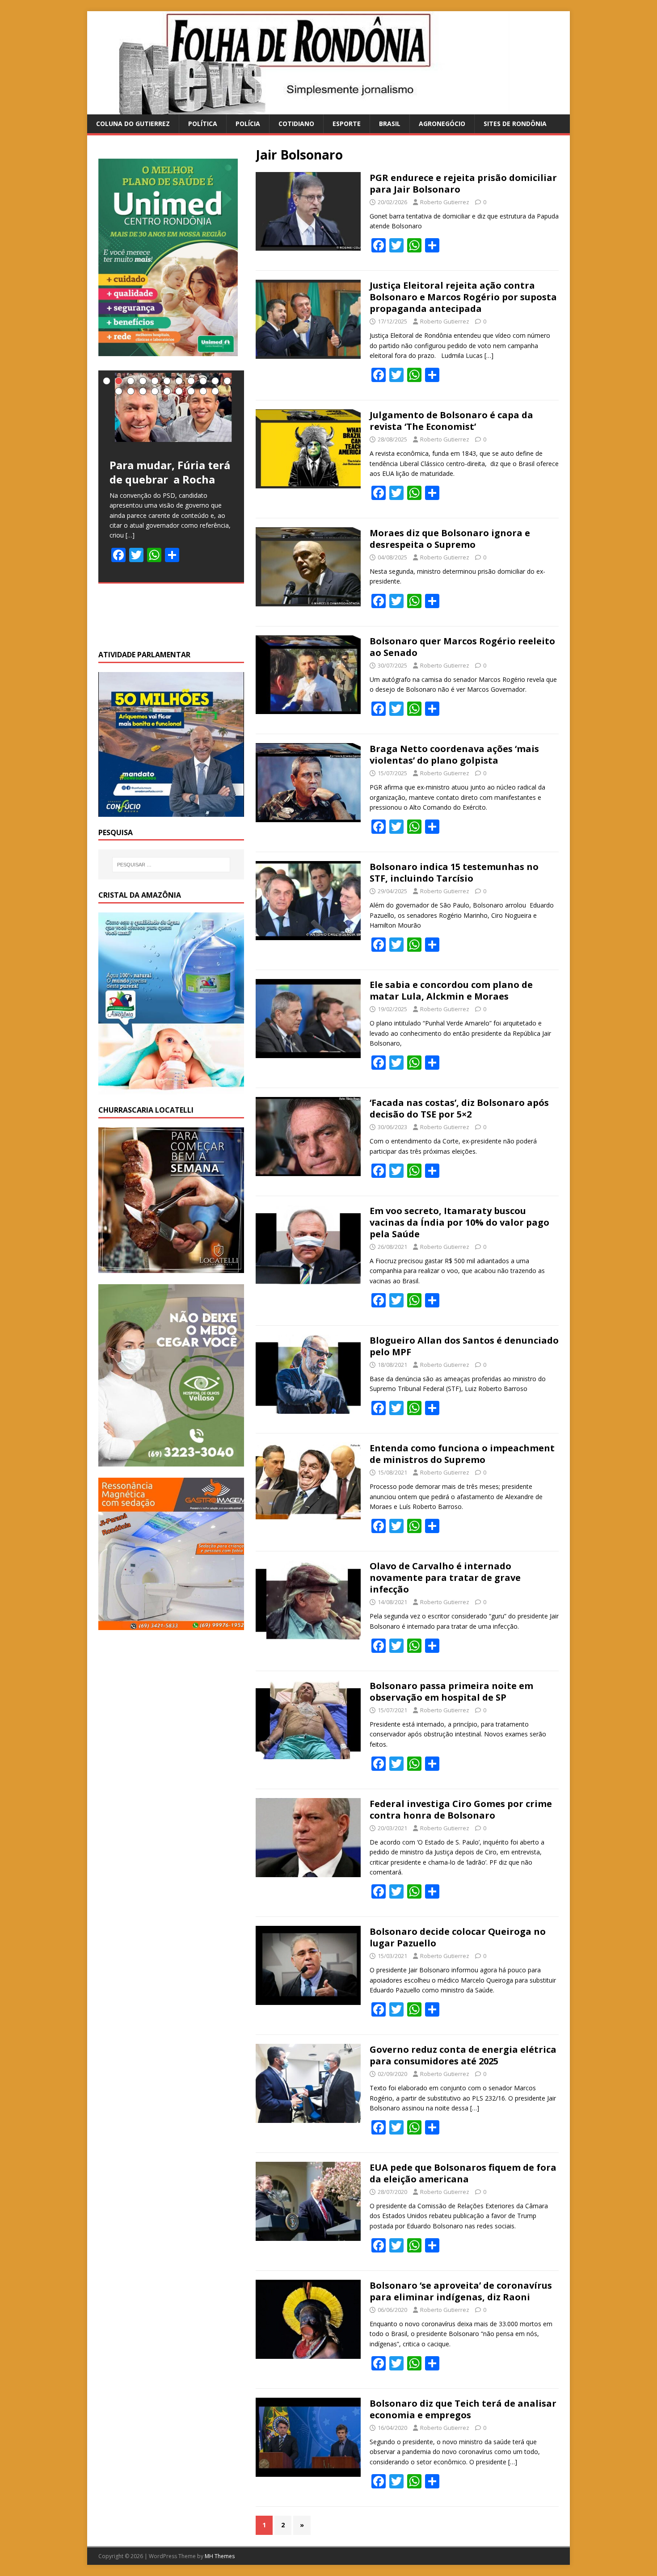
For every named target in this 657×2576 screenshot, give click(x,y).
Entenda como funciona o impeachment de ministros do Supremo (462, 1454)
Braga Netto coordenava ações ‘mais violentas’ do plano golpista (454, 754)
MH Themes (220, 2556)
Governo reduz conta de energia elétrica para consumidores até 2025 (463, 2055)
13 (131, 391)
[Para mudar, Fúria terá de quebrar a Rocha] (171, 409)
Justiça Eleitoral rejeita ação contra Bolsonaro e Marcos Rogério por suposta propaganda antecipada (463, 297)
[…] (489, 355)
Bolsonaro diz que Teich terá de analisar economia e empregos (463, 2409)
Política (203, 124)
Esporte (347, 124)
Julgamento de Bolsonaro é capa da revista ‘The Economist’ (451, 421)
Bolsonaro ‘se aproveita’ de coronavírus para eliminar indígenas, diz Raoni (461, 2291)
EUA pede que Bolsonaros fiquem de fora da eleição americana (463, 2173)
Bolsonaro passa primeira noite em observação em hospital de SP (451, 1691)
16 (167, 391)
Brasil (390, 124)
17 (179, 391)
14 (143, 391)
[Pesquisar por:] (171, 865)
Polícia (248, 124)
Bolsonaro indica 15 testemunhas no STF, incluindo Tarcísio (454, 872)
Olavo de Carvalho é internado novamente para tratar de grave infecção (445, 1578)
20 (215, 391)
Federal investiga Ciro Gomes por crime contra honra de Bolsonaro (461, 1809)
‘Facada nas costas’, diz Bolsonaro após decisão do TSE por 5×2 (459, 1108)
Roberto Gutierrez (445, 202)
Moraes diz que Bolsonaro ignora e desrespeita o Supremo (450, 539)
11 (227, 381)
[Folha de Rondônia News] (311, 109)
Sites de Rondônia (515, 124)
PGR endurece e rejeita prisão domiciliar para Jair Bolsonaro (463, 183)
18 (191, 391)
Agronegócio (442, 124)
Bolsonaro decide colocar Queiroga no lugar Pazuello (458, 1937)
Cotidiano (296, 124)
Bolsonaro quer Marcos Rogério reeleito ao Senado (462, 647)
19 (203, 391)
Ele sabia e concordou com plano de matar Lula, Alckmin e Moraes (451, 990)
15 (155, 391)
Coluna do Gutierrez (133, 124)
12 (119, 391)
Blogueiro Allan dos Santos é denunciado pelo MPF (464, 1346)
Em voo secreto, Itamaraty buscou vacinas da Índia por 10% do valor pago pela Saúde (459, 1222)
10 (215, 381)
